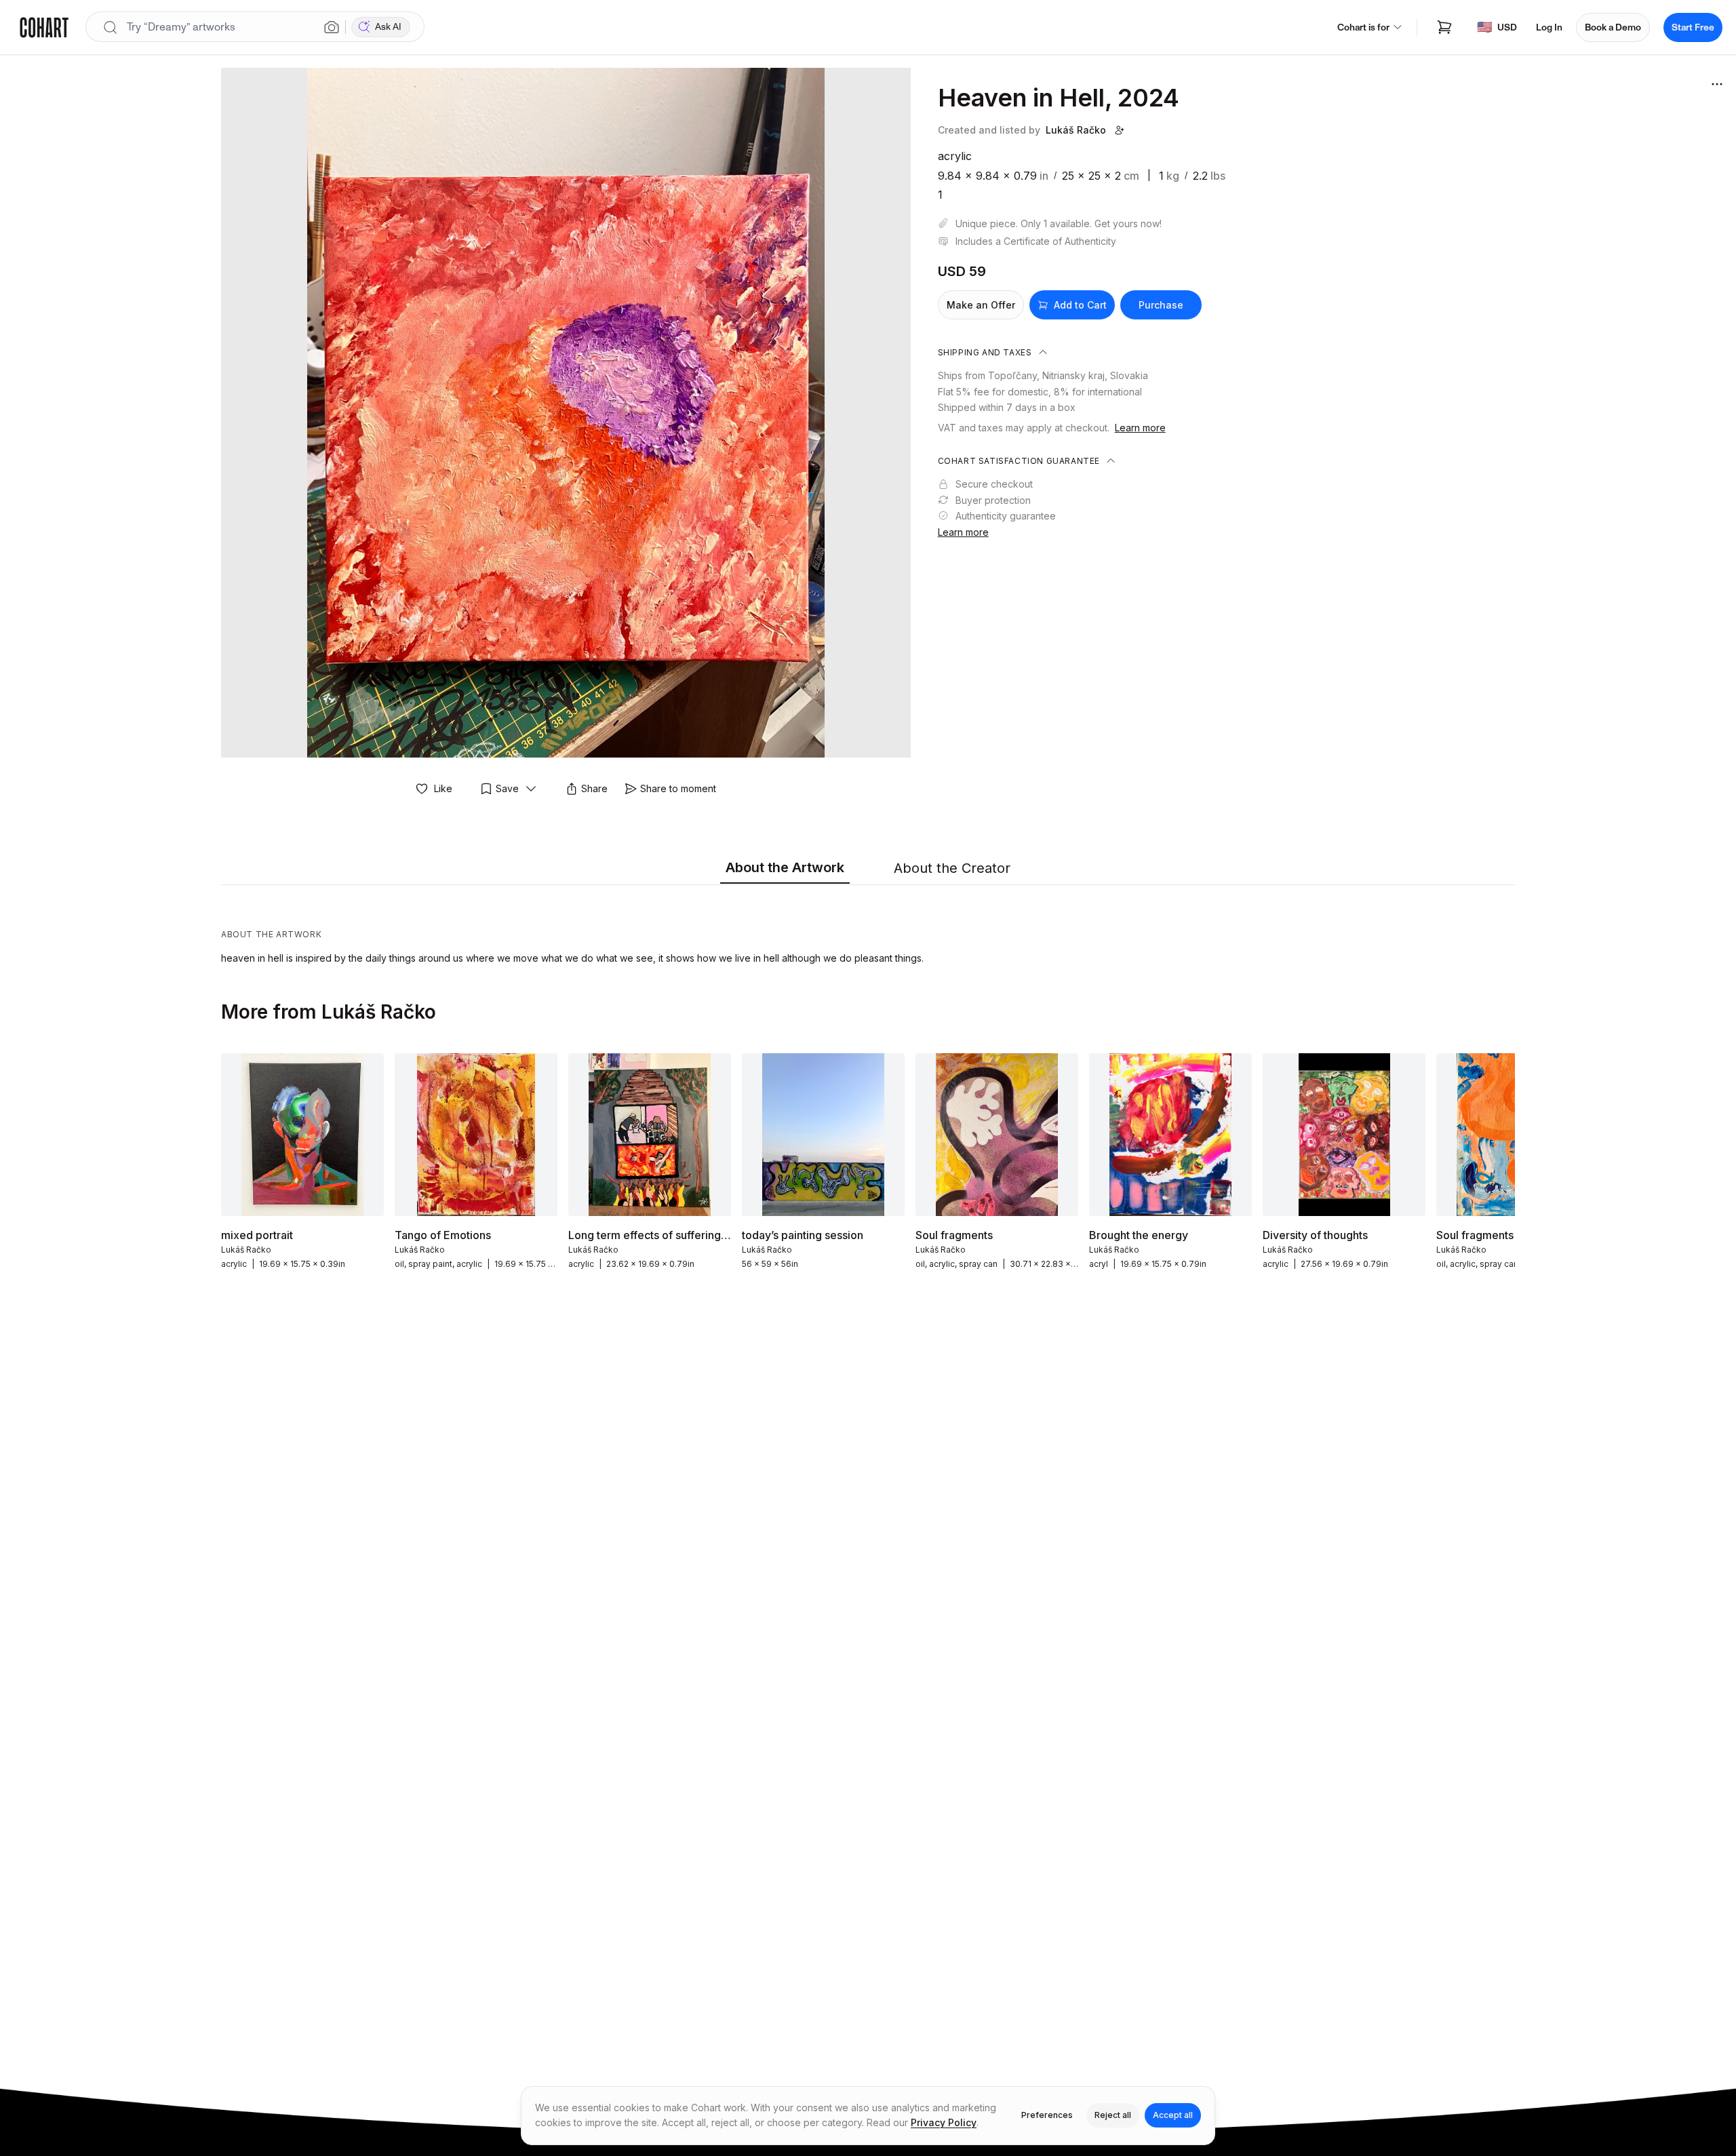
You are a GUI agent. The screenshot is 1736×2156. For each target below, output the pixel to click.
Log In (1549, 27)
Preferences (1047, 2115)
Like (443, 788)
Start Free (1693, 27)
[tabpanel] (868, 928)
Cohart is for (1363, 27)
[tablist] (868, 869)
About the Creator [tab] (952, 868)
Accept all (1173, 2115)
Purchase (1161, 305)
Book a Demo (1613, 27)
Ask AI (388, 27)
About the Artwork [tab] (785, 867)
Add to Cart (1080, 305)
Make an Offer (981, 305)
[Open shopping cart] (1444, 27)
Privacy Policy (944, 2122)
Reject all (1113, 2115)
